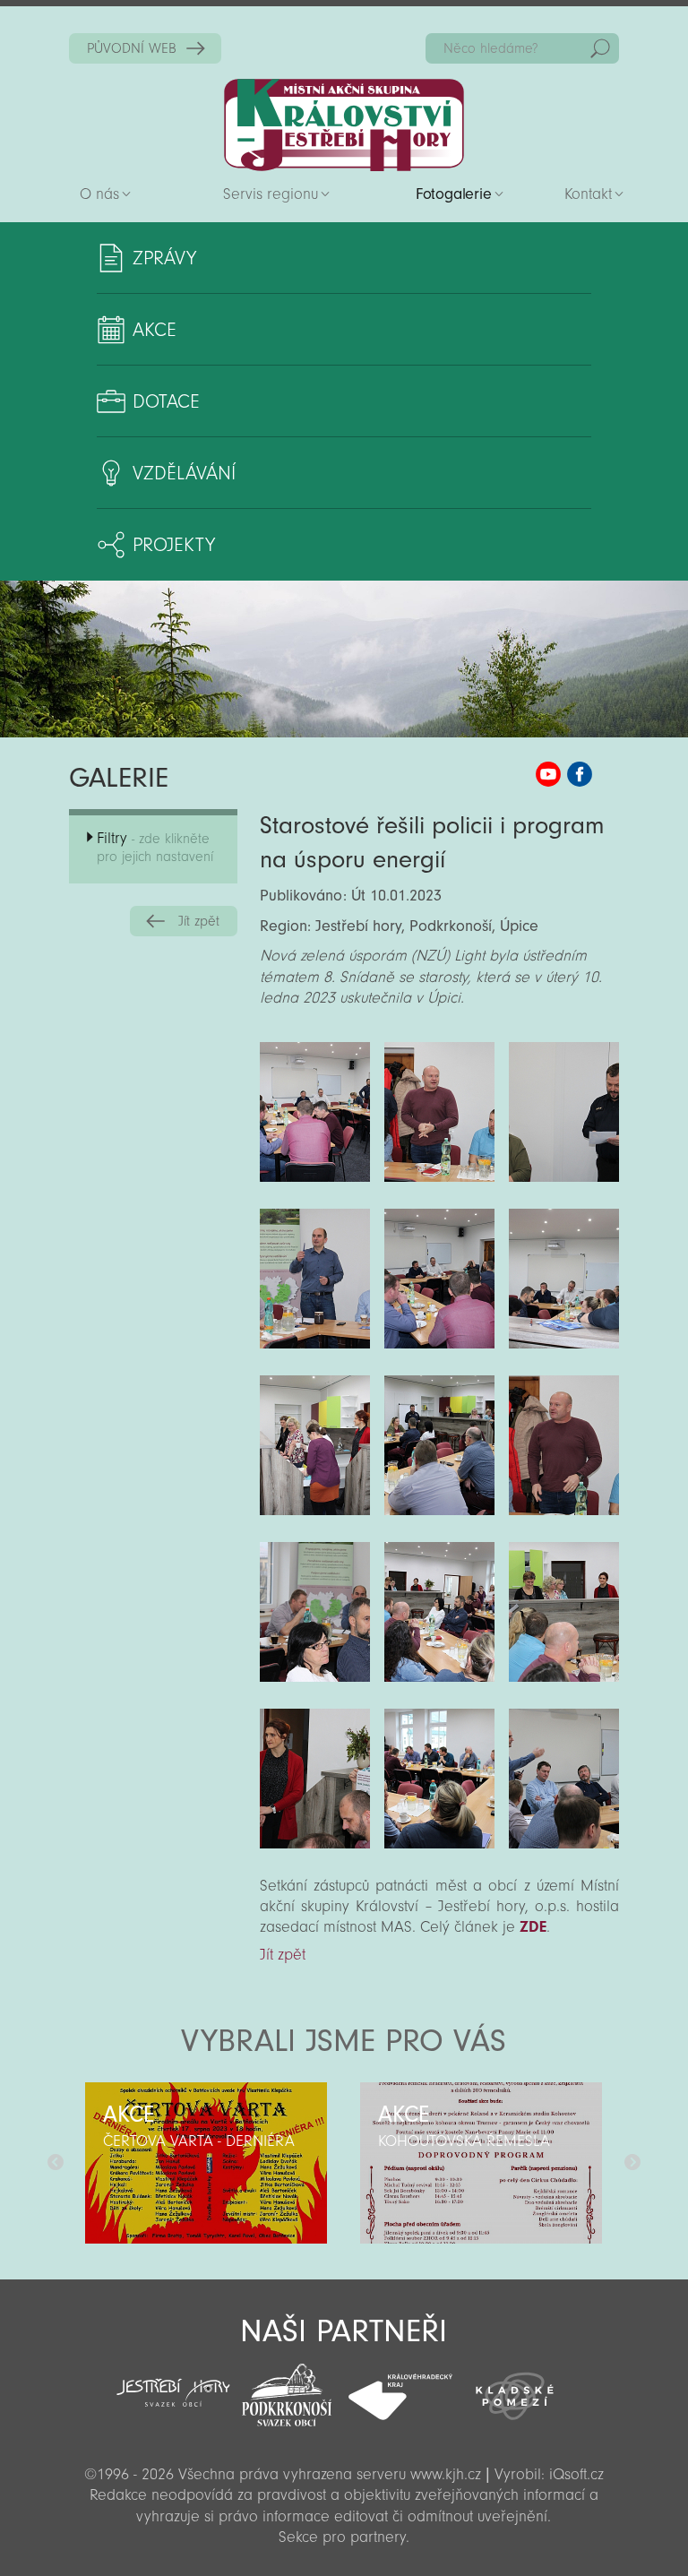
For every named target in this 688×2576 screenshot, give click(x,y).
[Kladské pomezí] (515, 2388)
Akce (155, 330)
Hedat (600, 48)
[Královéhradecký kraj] (401, 2387)
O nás (99, 194)
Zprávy (164, 258)
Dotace (166, 401)
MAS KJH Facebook (580, 774)
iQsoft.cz (576, 2474)
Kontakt (588, 194)
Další (632, 2163)
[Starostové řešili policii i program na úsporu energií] (315, 1112)
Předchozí (56, 2163)
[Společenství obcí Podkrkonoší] (287, 2390)
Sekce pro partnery (342, 2537)
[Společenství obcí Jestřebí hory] (173, 2381)
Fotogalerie (454, 194)
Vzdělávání (184, 473)
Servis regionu (271, 194)
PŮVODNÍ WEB (132, 48)
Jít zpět (199, 921)
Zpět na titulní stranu (344, 125)
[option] (206, 2163)
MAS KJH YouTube (548, 774)
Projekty (174, 545)
